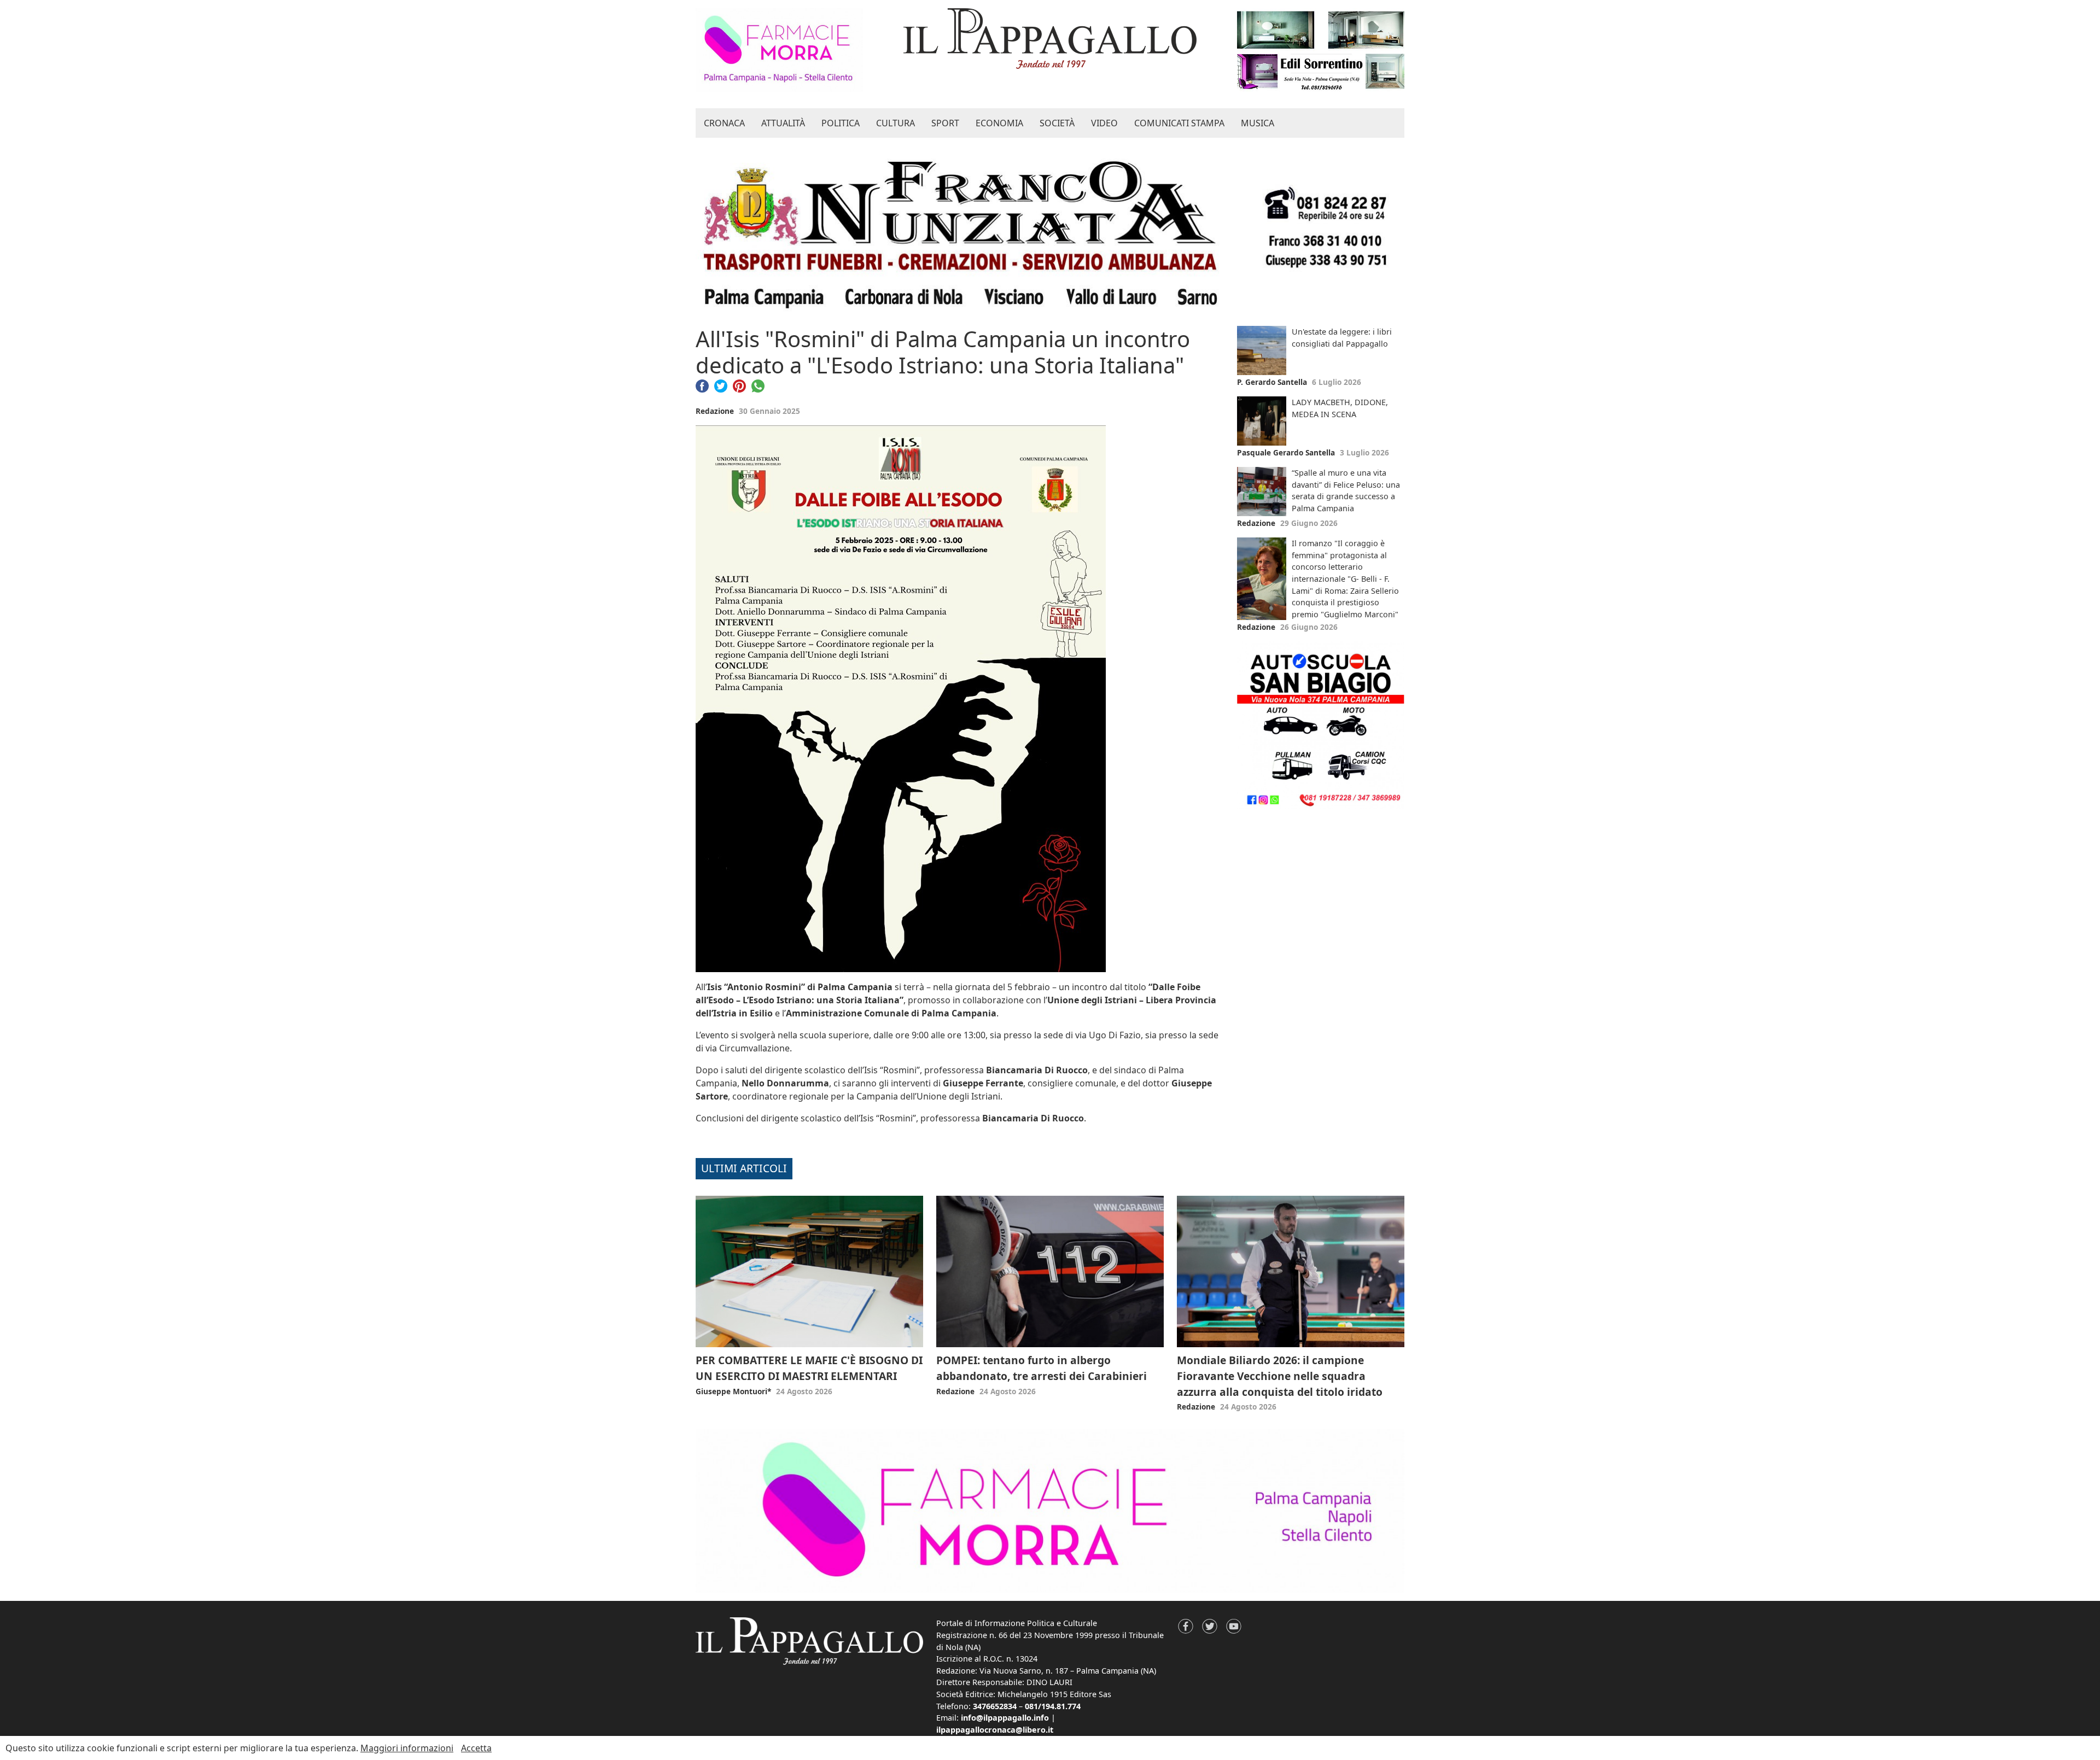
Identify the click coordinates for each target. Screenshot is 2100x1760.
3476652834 (995, 1706)
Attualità (783, 123)
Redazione (715, 411)
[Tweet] (721, 385)
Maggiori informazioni (407, 1748)
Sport (945, 123)
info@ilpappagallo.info (1005, 1718)
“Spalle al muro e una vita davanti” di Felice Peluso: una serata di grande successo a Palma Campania (1346, 490)
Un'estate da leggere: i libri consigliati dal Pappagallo (1342, 338)
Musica (1258, 123)
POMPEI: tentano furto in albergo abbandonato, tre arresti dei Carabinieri (1042, 1368)
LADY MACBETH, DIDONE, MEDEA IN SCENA (1340, 408)
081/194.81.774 (1053, 1706)
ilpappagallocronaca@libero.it (995, 1730)
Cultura (896, 123)
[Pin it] (739, 385)
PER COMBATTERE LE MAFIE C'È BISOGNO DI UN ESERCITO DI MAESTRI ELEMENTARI (809, 1368)
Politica (841, 123)
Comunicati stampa (1179, 123)
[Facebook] (702, 385)
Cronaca (724, 123)
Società (1057, 123)
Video (1104, 123)
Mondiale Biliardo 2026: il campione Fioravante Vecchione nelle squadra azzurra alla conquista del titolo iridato (1280, 1376)
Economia (999, 123)
